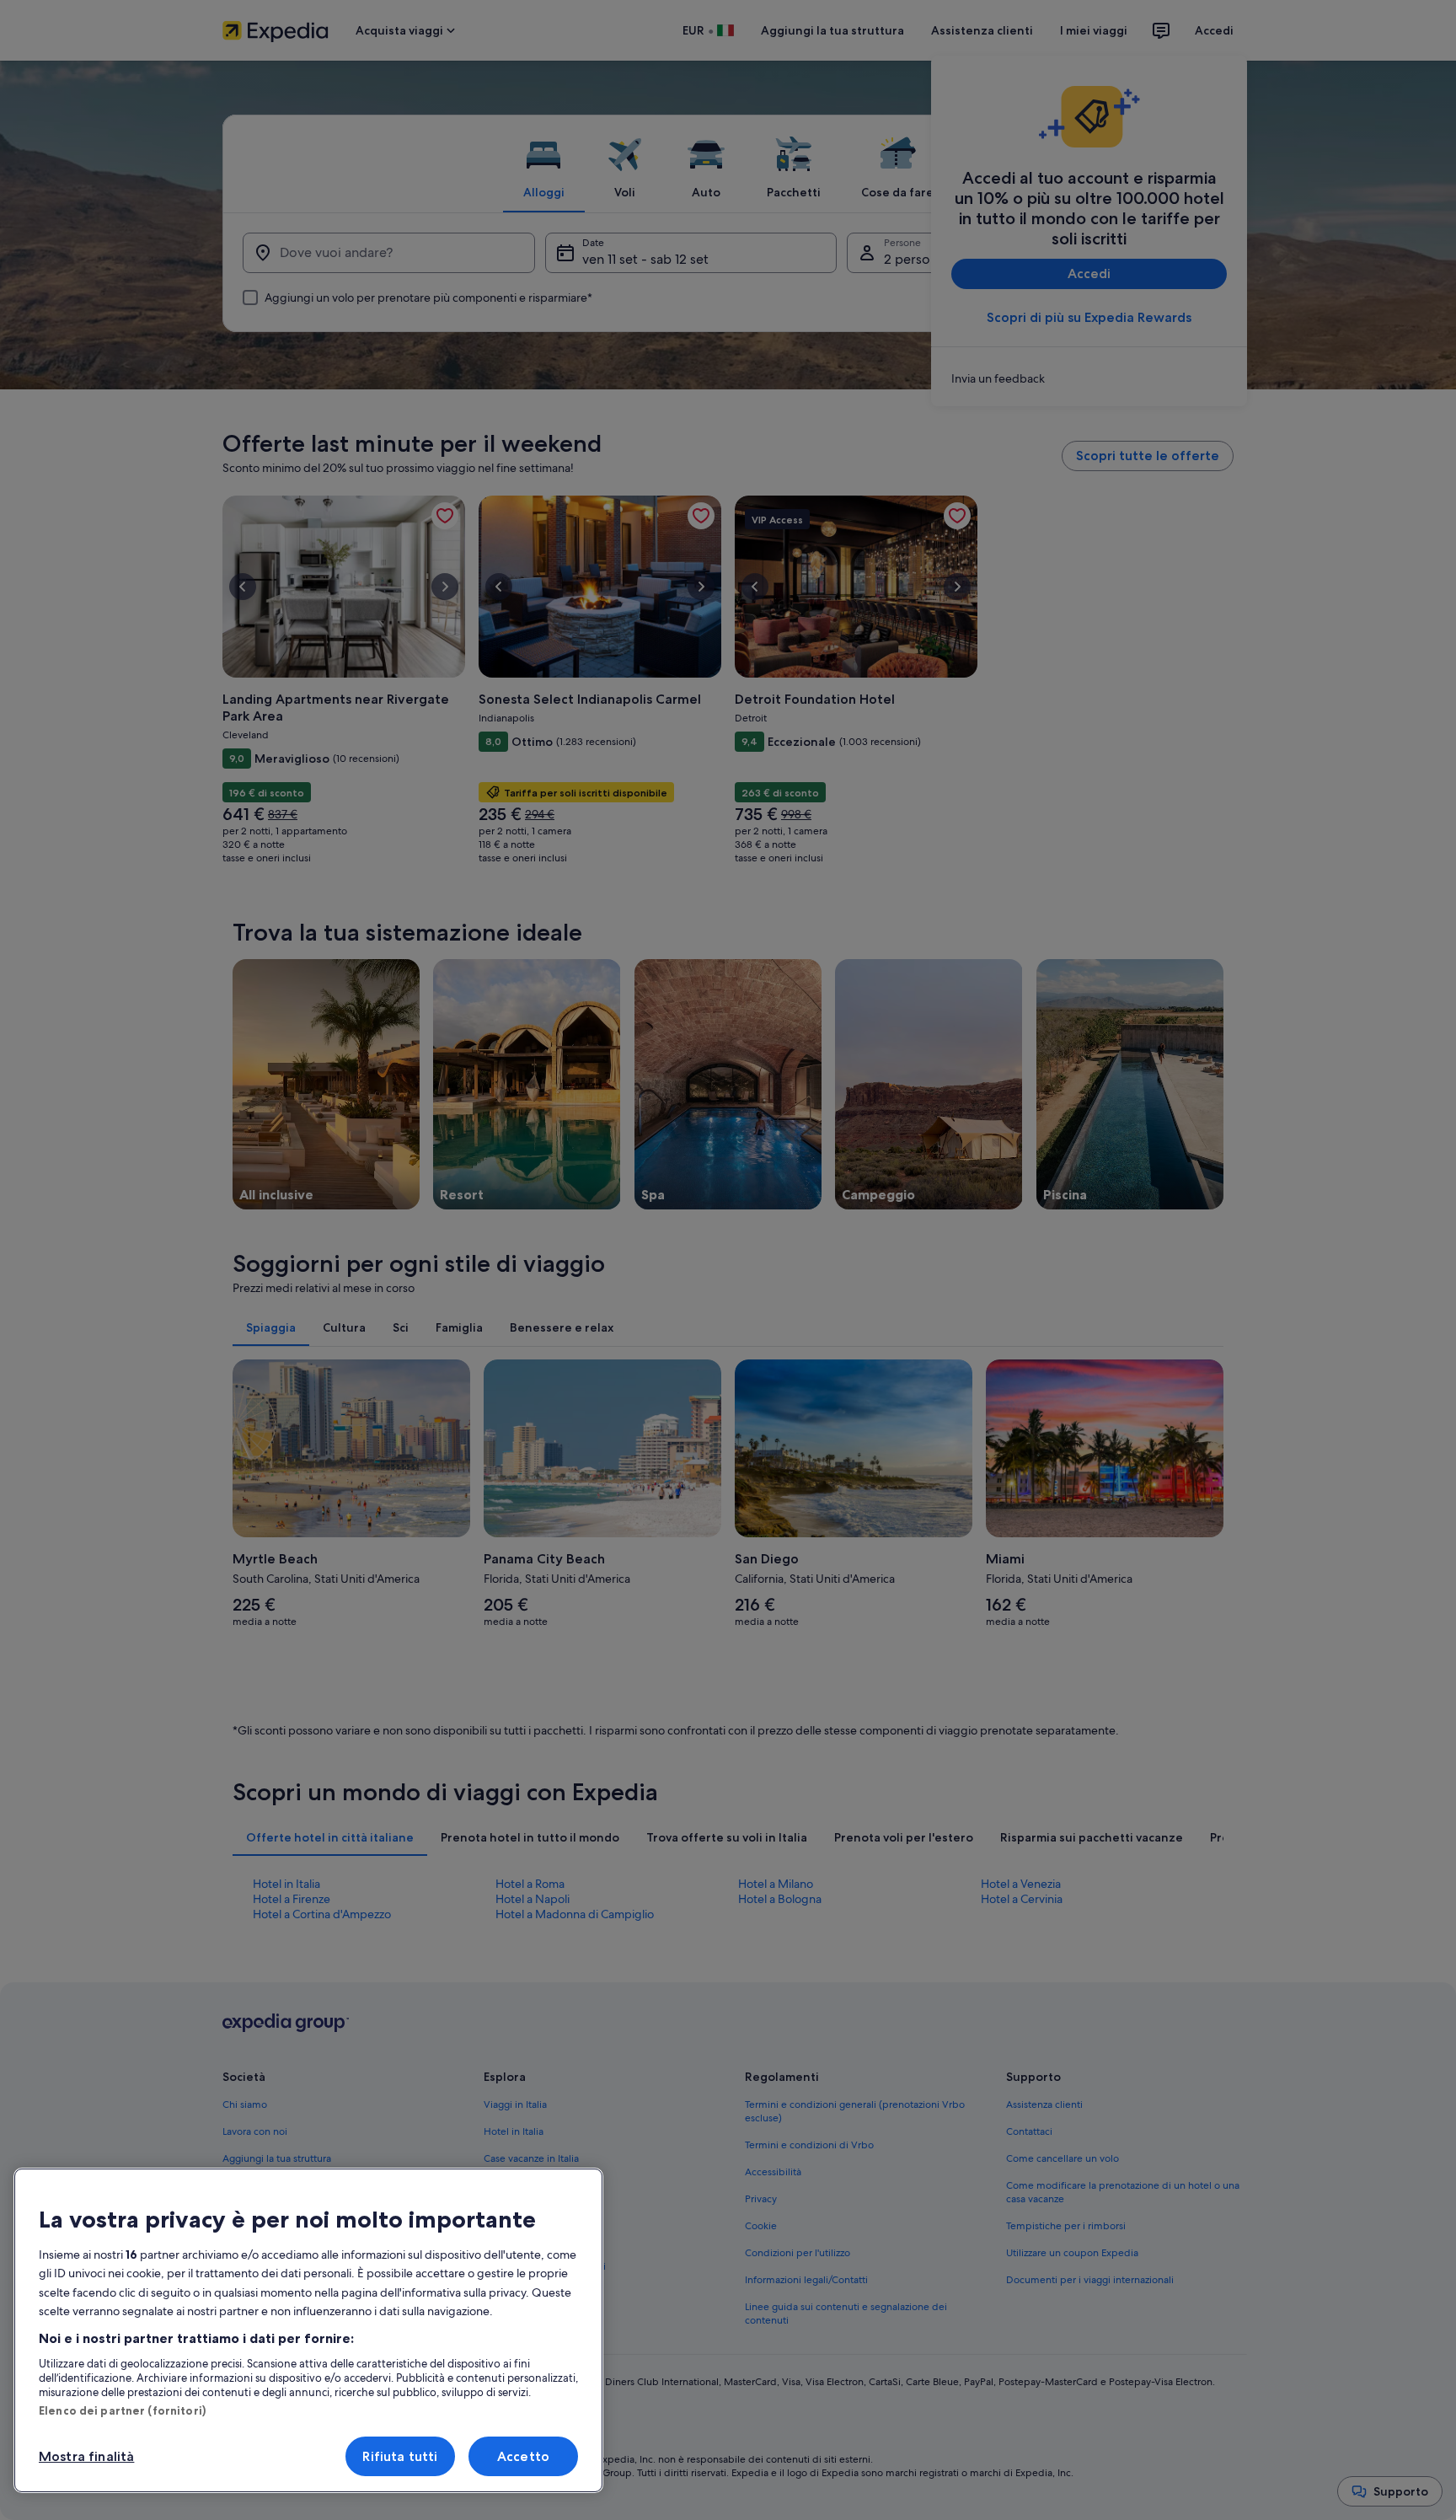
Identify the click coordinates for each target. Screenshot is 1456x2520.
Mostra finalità (86, 2456)
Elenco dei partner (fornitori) (122, 2410)
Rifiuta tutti (400, 2456)
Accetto (523, 2456)
